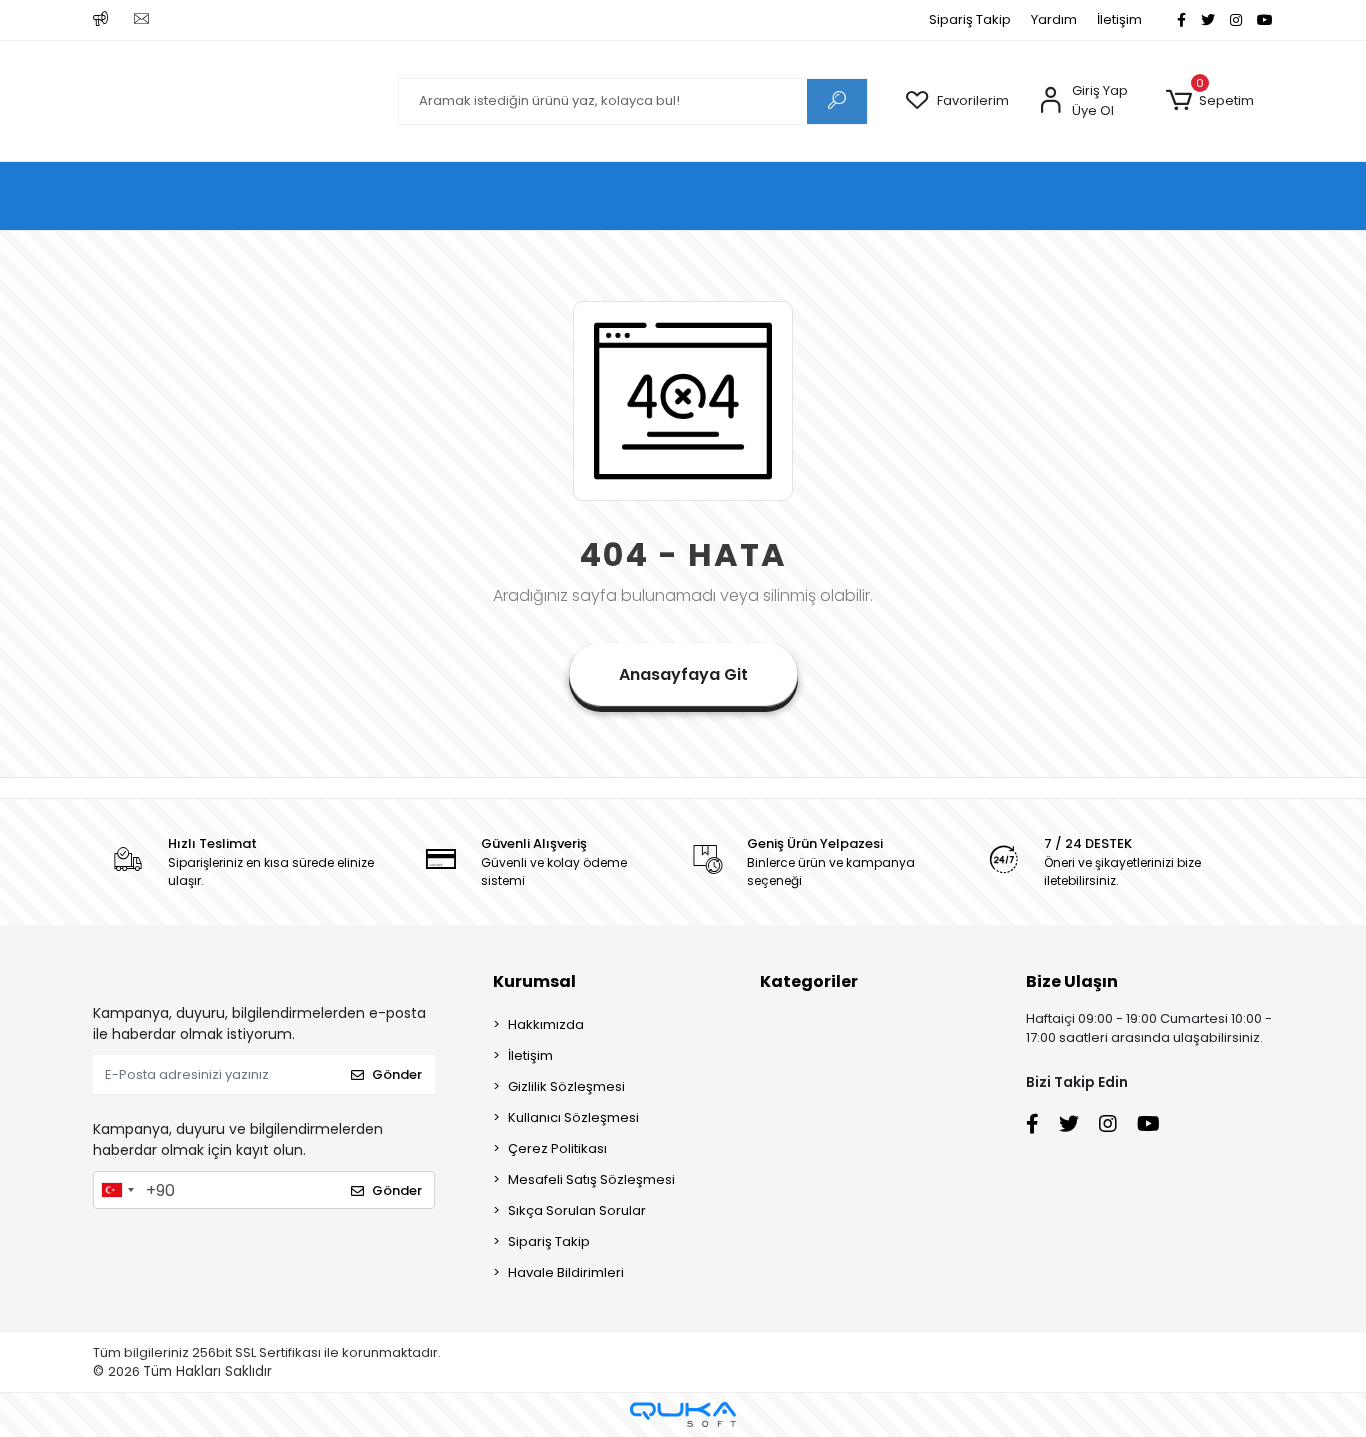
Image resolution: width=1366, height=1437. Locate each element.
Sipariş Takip (970, 19)
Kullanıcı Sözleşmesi (573, 1117)
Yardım (1054, 19)
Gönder (397, 1074)
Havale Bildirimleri (566, 1272)
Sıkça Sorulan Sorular (577, 1210)
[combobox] (117, 1190)
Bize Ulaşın (1072, 981)
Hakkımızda (546, 1024)
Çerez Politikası (557, 1148)
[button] (1209, 101)
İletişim (1119, 19)
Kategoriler (809, 981)
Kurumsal (534, 981)
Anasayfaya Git (683, 674)
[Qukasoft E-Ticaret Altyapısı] (683, 1414)
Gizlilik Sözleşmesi (566, 1086)
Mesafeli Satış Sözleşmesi (591, 1179)
